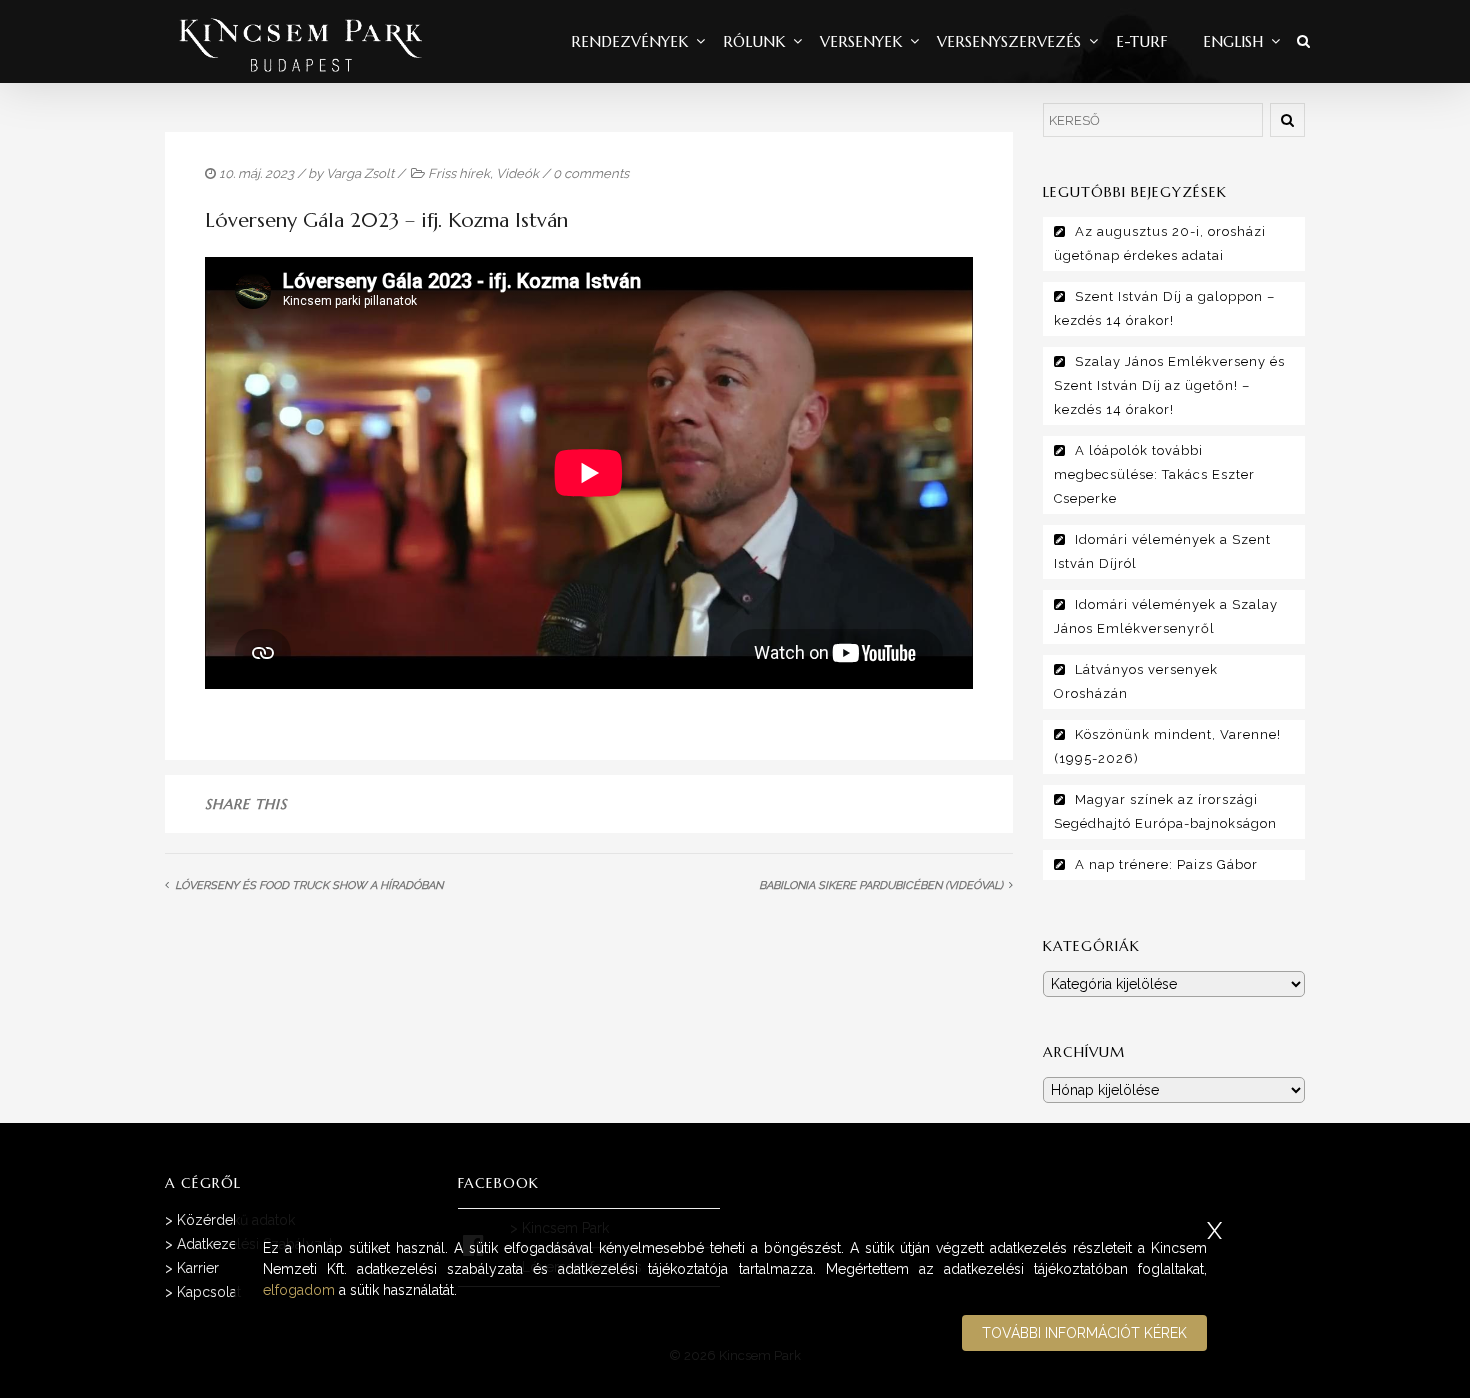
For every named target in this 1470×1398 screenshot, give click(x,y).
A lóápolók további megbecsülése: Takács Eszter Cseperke (1154, 474)
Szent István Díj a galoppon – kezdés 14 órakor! (1164, 308)
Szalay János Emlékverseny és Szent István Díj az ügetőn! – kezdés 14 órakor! (1169, 385)
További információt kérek (1084, 1333)
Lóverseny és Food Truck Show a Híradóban (309, 885)
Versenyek (861, 41)
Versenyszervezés (1009, 41)
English (1233, 41)
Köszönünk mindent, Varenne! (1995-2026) (1167, 746)
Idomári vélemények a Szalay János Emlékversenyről (1166, 616)
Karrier (198, 1268)
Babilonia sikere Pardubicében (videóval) (881, 885)
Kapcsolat (209, 1292)
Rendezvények (629, 41)
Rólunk (754, 41)
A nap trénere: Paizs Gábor (1166, 864)
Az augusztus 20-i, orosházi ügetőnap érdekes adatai (1160, 243)
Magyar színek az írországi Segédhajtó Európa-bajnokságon (1165, 811)
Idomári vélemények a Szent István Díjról (1162, 551)
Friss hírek (459, 173)
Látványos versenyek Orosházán (1136, 681)
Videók (517, 173)
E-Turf (1142, 41)
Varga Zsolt (360, 173)
